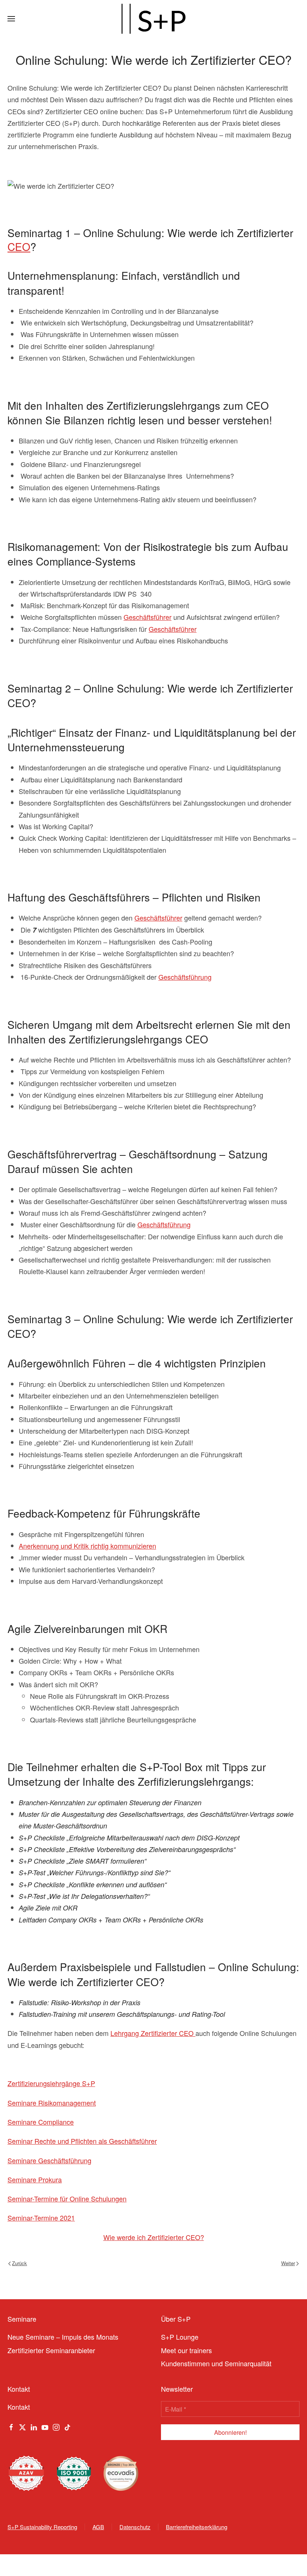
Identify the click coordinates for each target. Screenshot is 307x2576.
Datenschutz (135, 2527)
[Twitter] (22, 2426)
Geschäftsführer (148, 617)
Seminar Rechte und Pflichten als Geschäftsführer (82, 2141)
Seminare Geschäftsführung (49, 2160)
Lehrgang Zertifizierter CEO (153, 2033)
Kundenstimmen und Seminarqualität (216, 2363)
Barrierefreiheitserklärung (197, 2527)
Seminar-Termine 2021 (41, 2218)
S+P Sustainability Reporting (42, 2527)
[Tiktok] (67, 2426)
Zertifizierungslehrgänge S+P (51, 2083)
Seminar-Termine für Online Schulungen (67, 2198)
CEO (19, 246)
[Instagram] (56, 2426)
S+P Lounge (180, 2337)
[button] (11, 19)
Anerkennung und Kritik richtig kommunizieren (87, 1546)
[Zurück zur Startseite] (153, 19)
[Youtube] (45, 2426)
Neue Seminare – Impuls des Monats (63, 2337)
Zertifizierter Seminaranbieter (51, 2350)
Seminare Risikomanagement (52, 2103)
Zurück (19, 2263)
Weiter (288, 2263)
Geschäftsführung (185, 977)
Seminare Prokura (35, 2179)
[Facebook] (11, 2426)
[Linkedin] (34, 2426)
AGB (98, 2527)
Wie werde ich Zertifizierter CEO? (154, 2237)
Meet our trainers (186, 2350)
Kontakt (19, 2407)
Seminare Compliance (41, 2122)
